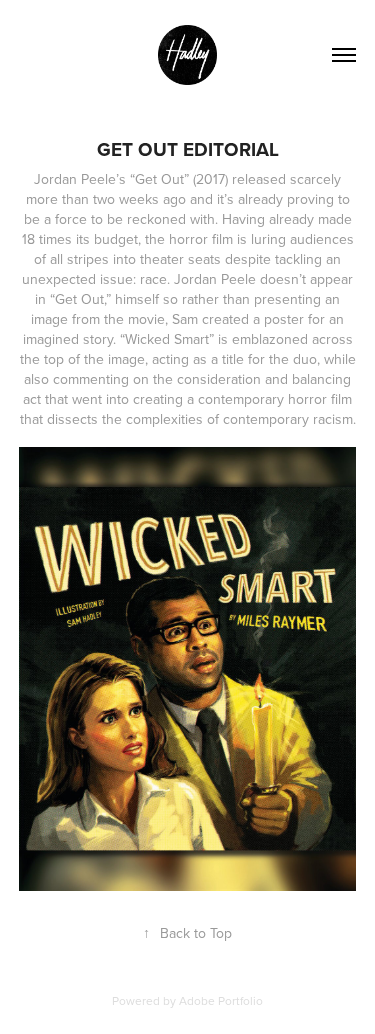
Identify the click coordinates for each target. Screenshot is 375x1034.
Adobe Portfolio (221, 1000)
